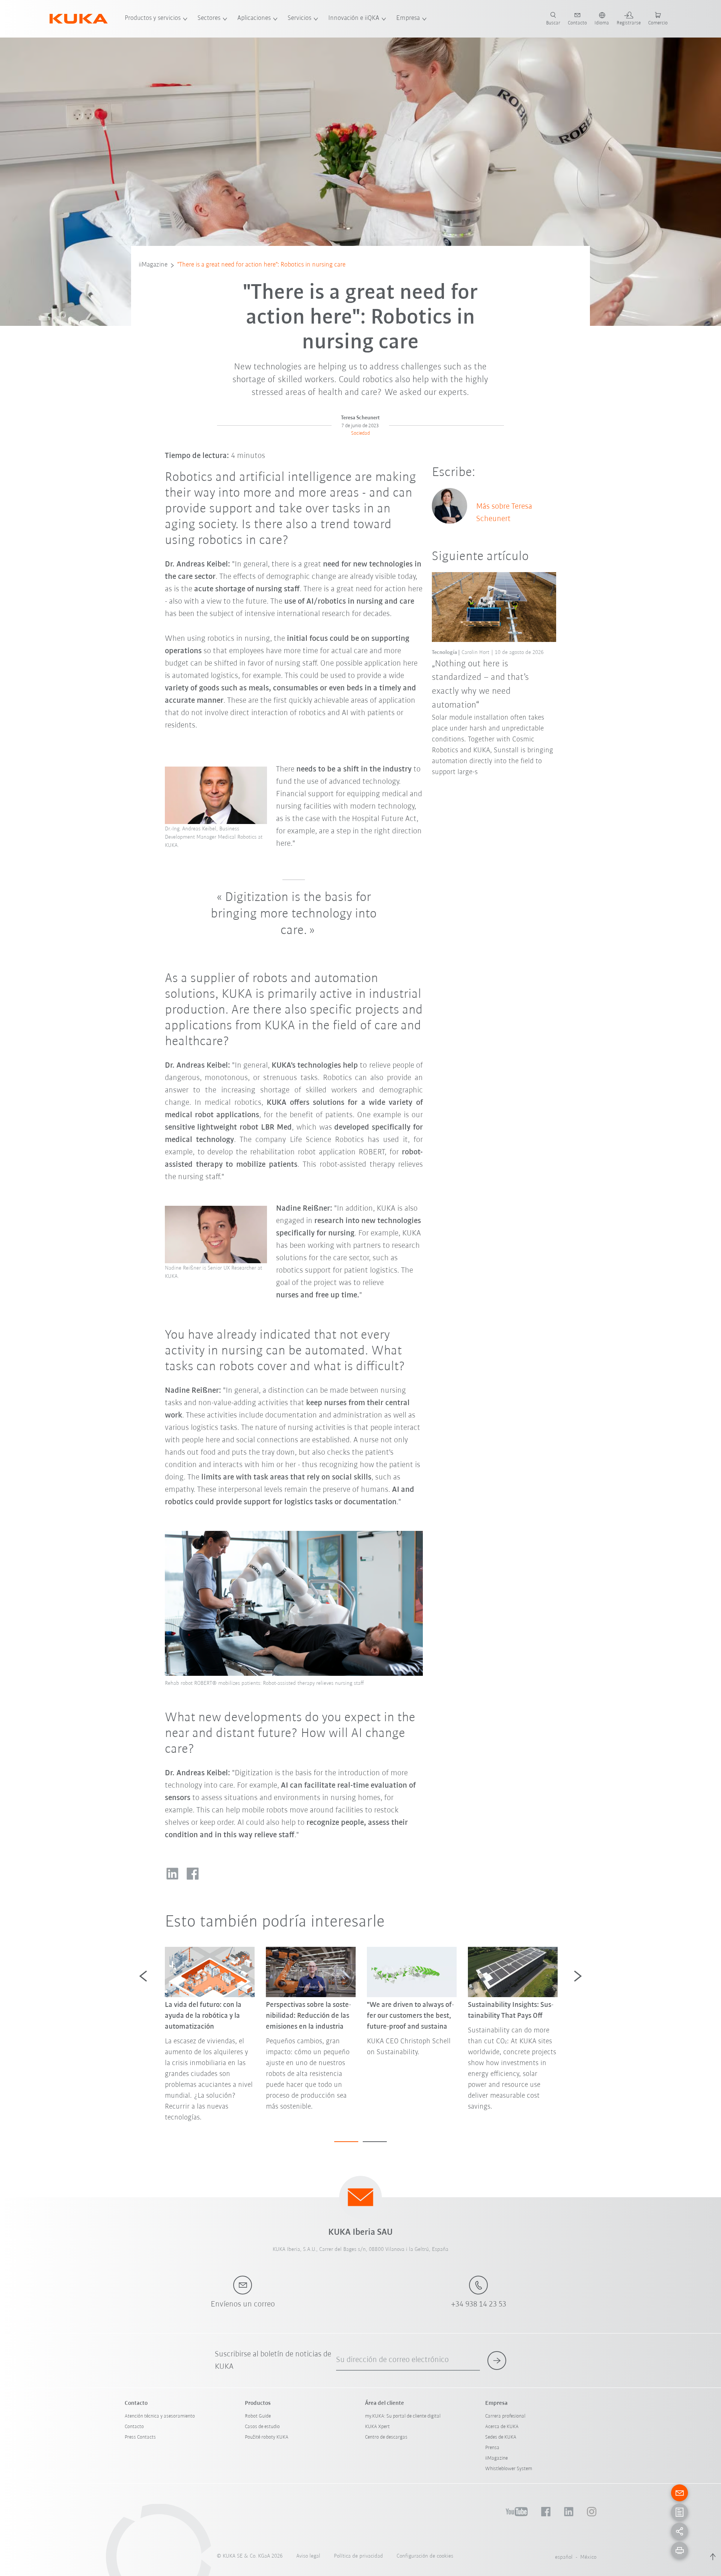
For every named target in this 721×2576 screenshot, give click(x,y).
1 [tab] (346, 2142)
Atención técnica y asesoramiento (160, 2416)
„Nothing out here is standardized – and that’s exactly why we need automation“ (480, 685)
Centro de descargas (386, 2437)
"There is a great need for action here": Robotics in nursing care (261, 265)
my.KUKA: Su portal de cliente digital (403, 2416)
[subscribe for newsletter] (497, 2361)
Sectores (209, 18)
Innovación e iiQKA (354, 18)
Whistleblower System (509, 2469)
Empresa (408, 18)
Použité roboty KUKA (267, 2437)
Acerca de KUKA (502, 2427)
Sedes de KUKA (501, 2437)
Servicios (299, 18)
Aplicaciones (254, 18)
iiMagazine (153, 265)
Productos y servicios (153, 18)
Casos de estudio (262, 2427)
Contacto (134, 2427)
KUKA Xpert (377, 2427)
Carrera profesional (505, 2416)
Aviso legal (308, 2556)
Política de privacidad (358, 2556)
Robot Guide (258, 2416)
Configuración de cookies (425, 2556)
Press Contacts (140, 2437)
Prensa (492, 2448)
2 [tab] (375, 2142)
